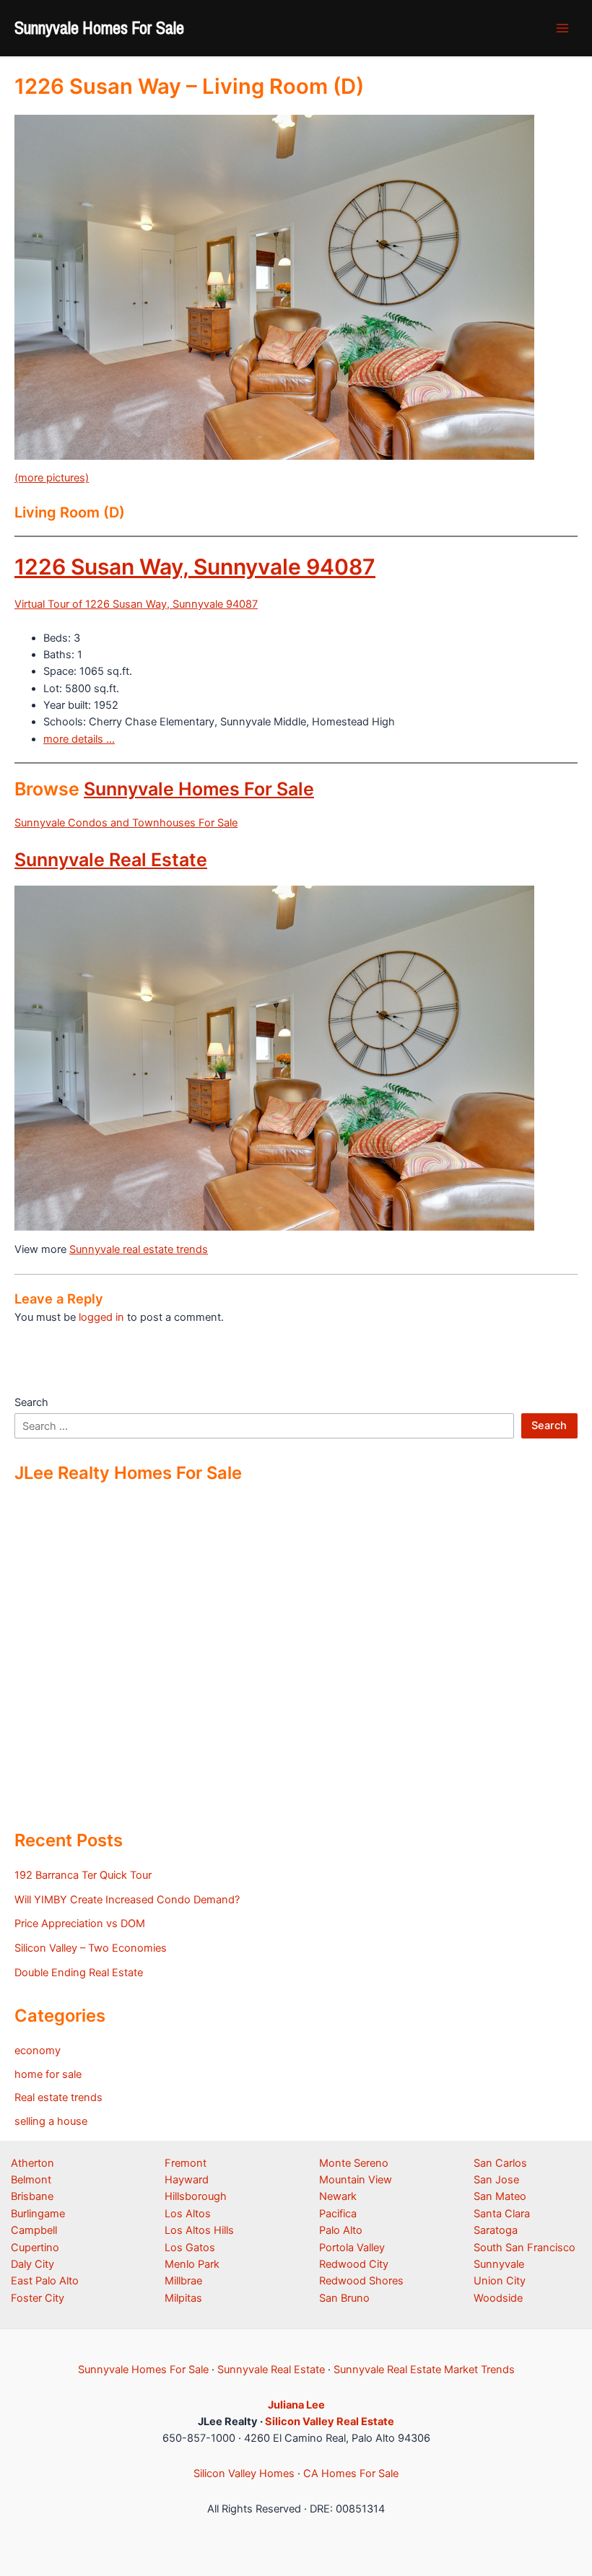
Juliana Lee (296, 2405)
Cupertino (35, 2248)
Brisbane (32, 2196)
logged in (101, 1317)
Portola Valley (352, 2248)
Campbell (34, 2230)
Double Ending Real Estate (79, 1973)
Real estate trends (58, 2097)
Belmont (31, 2180)
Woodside (498, 2298)
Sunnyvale (499, 2264)
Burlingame (38, 2214)
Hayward (187, 2180)
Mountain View (356, 2180)
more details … (79, 739)
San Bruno (344, 2298)
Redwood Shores (361, 2281)
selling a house (51, 2121)
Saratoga (496, 2230)
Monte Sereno (354, 2163)
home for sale (48, 2074)
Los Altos (188, 2214)
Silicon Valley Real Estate (330, 2422)
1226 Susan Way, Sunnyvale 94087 (195, 567)
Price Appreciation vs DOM (80, 1924)
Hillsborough (196, 2196)
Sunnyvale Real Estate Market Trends (424, 2370)
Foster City (38, 2298)
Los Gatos (190, 2248)
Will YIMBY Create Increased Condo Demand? (127, 1900)
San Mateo (500, 2196)
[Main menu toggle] (562, 28)
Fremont (186, 2163)
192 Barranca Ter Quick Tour (83, 1875)
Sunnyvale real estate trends (139, 1249)
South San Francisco (524, 2248)
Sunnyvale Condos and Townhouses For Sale (126, 823)
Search (31, 1402)
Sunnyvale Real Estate (111, 860)
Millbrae (183, 2281)
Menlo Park (192, 2264)
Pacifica (338, 2214)
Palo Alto (341, 2230)
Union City (500, 2281)
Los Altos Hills (199, 2230)
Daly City (32, 2264)
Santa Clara (502, 2214)
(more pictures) (52, 478)
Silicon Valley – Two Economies (91, 1948)
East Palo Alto (45, 2281)
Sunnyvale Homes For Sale (99, 27)
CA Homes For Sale (351, 2474)
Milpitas (183, 2298)
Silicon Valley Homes (244, 2474)
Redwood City (354, 2264)
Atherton (32, 2163)
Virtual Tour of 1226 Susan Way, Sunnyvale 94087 (136, 604)
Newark (338, 2196)
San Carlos (500, 2163)
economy (38, 2051)
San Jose (496, 2180)
